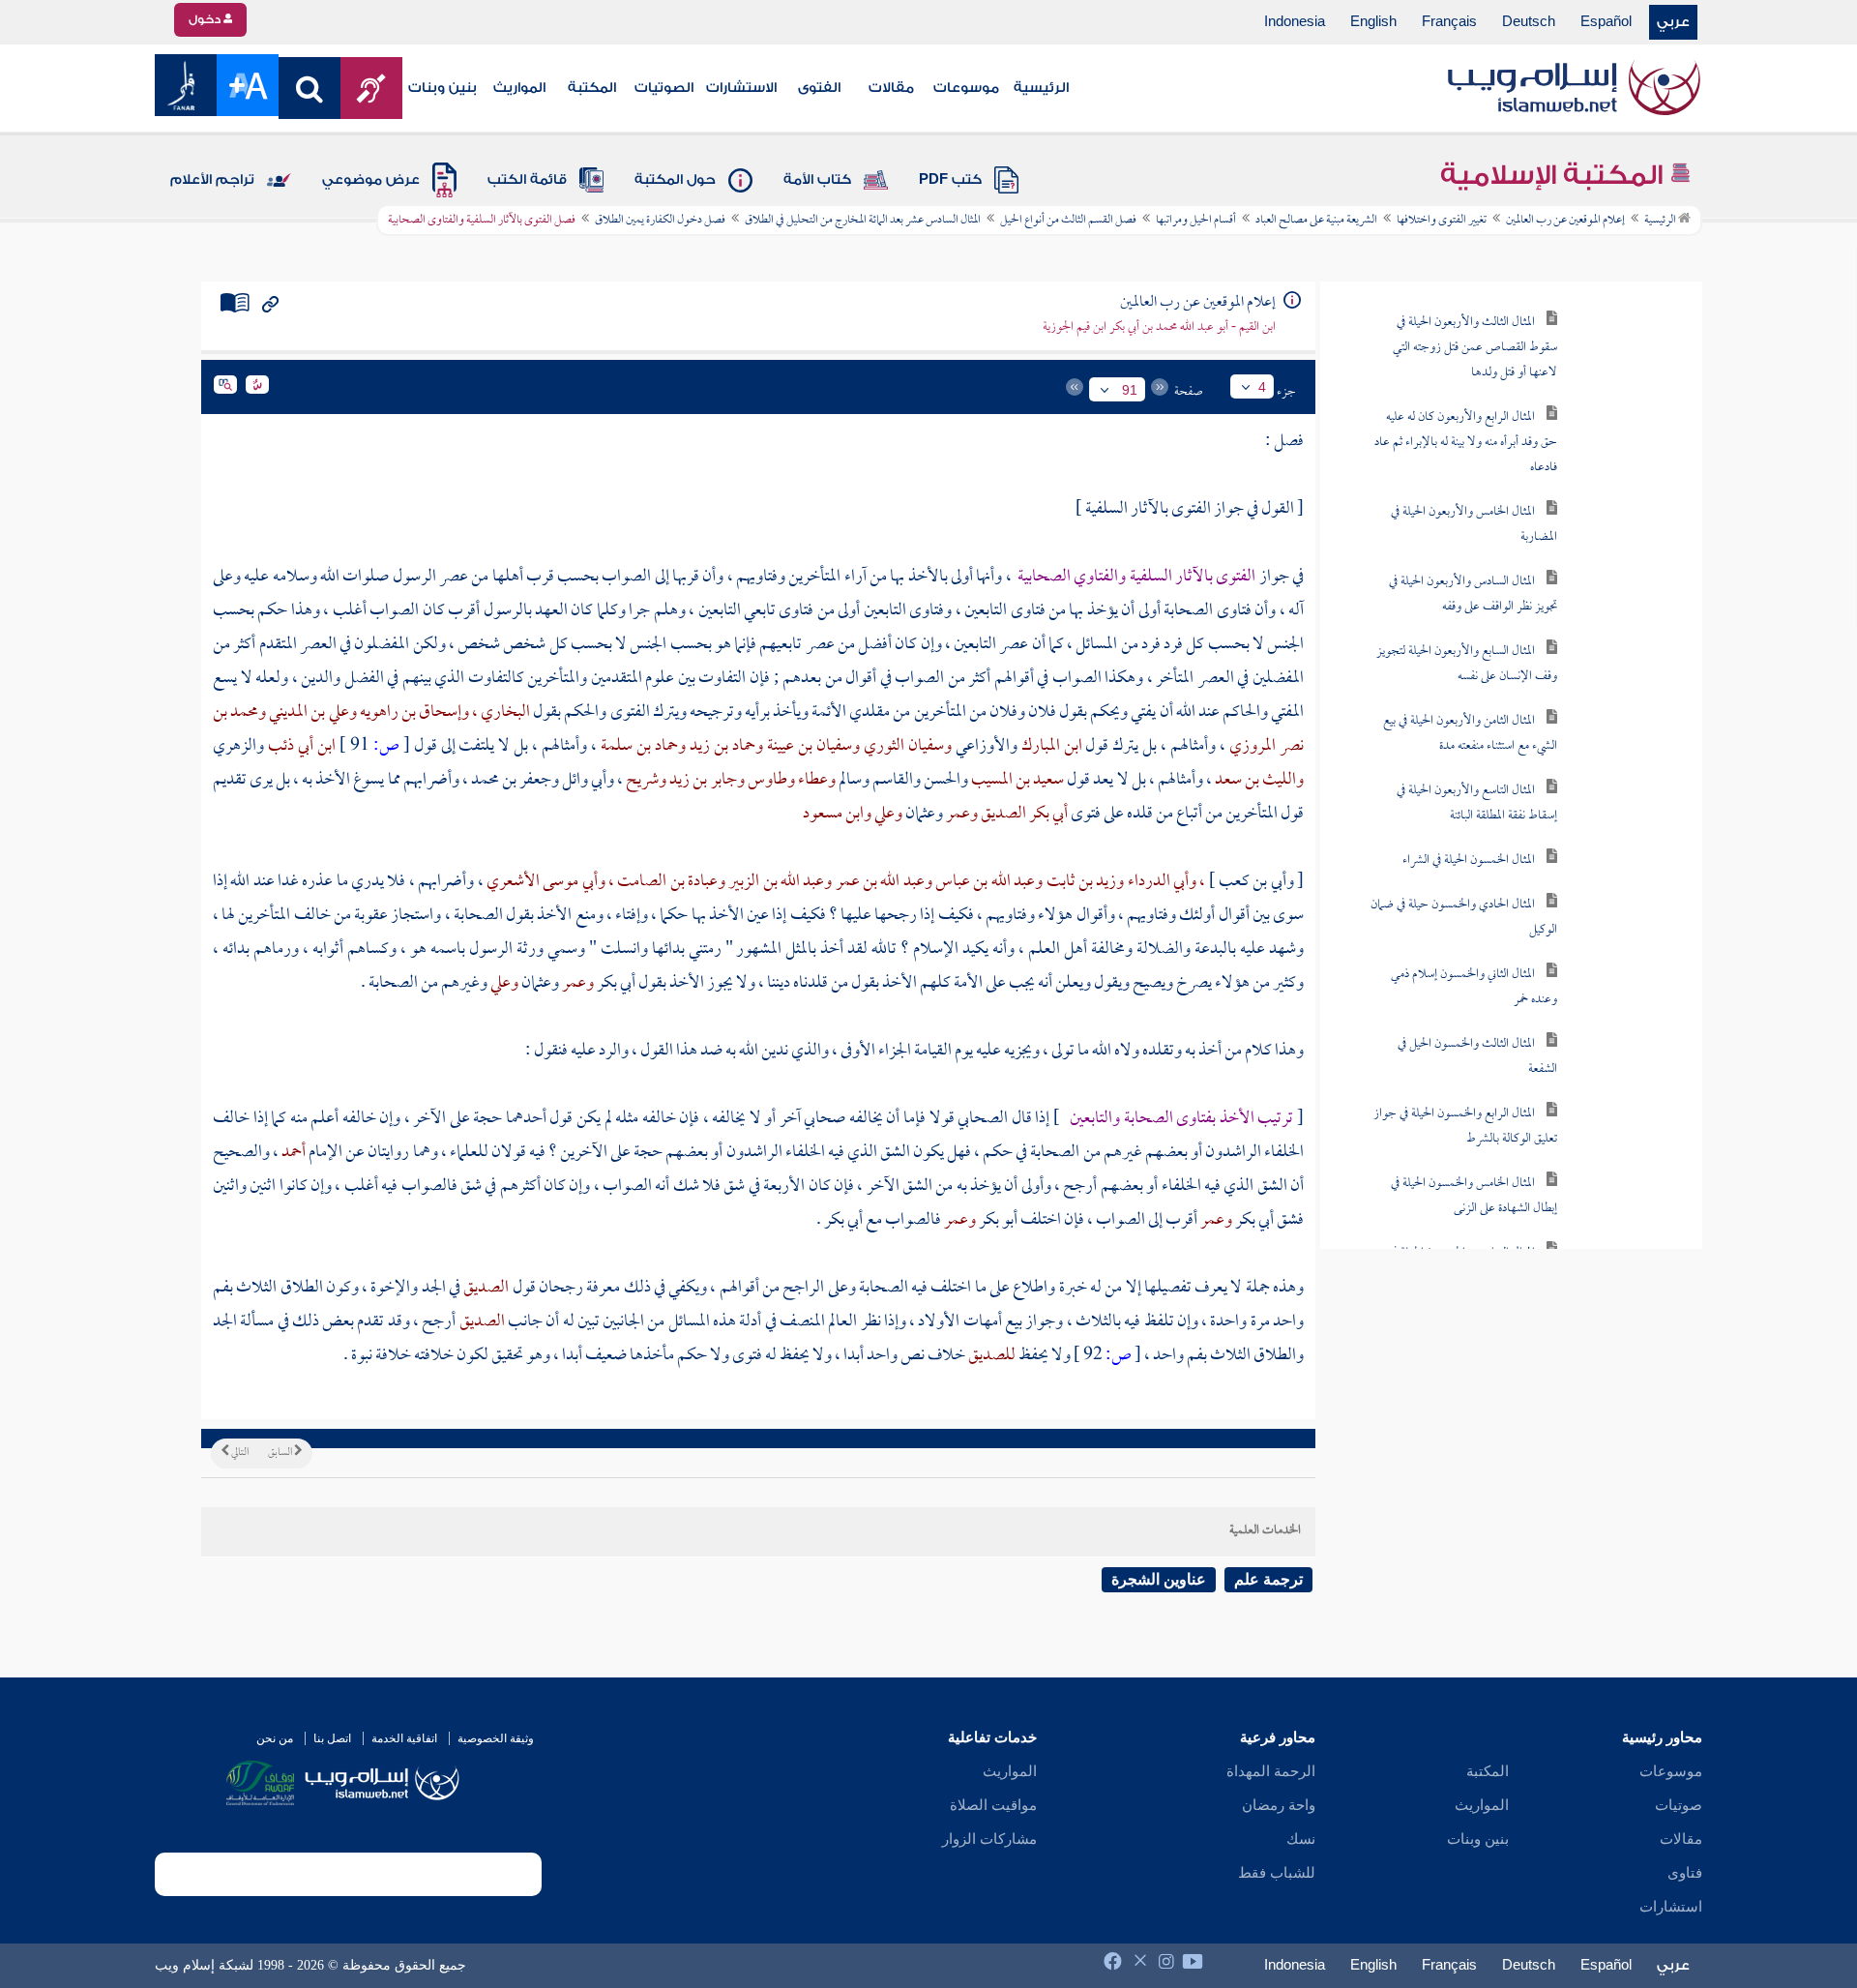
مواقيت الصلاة (993, 1805)
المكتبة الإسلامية (1555, 175)
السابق (281, 1453)
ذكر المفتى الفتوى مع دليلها (1450, 528)
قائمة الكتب (527, 180)
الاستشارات (741, 88)
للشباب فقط (1277, 1873)
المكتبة (592, 88)
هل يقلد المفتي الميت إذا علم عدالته (1456, 597)
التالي (239, 1453)
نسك (1301, 1839)
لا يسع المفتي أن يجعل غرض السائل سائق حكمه (1445, 445)
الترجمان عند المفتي (1436, 281)
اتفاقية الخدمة (404, 1738)
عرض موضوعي (371, 180)
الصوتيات (664, 88)
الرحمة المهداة (1271, 1771)
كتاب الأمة (817, 180)
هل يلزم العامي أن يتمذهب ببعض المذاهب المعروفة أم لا (1445, 819)
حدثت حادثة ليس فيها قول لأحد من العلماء (1445, 1110)
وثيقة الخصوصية (496, 1738)
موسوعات (966, 88)
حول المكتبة (675, 180)
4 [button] (1262, 387)
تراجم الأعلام (212, 180)
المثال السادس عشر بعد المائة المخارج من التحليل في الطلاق (863, 221)
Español (1606, 22)
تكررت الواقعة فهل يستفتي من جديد (1445, 667)
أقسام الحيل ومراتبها (1196, 221)
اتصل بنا (332, 1738)
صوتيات (1679, 1805)
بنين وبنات (442, 88)
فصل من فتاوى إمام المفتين (1590, 1226)
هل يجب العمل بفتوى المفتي (1455, 971)
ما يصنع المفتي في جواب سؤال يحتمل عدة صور (1447, 351)
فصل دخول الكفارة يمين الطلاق (660, 221)
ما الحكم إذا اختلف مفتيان (1446, 901)
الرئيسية (1041, 88)
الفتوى (819, 88)
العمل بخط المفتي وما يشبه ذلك (1449, 1040)
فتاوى (1685, 1873)
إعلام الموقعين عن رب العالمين (1565, 221)
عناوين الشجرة (1159, 1579)
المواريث (519, 88)
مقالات (891, 88)
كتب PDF (950, 180)
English (1373, 22)
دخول (206, 19)
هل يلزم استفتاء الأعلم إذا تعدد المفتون (1450, 737)
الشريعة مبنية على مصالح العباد (1316, 221)
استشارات (1671, 1907)
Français (1449, 22)
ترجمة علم (1268, 1579)
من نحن (275, 1738)
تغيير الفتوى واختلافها (1442, 221)
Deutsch (1529, 22)
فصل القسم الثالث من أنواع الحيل (1068, 221)
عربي (1673, 22)
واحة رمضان (1279, 1805)
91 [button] (1130, 390)
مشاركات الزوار (989, 1839)
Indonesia (1295, 22)
